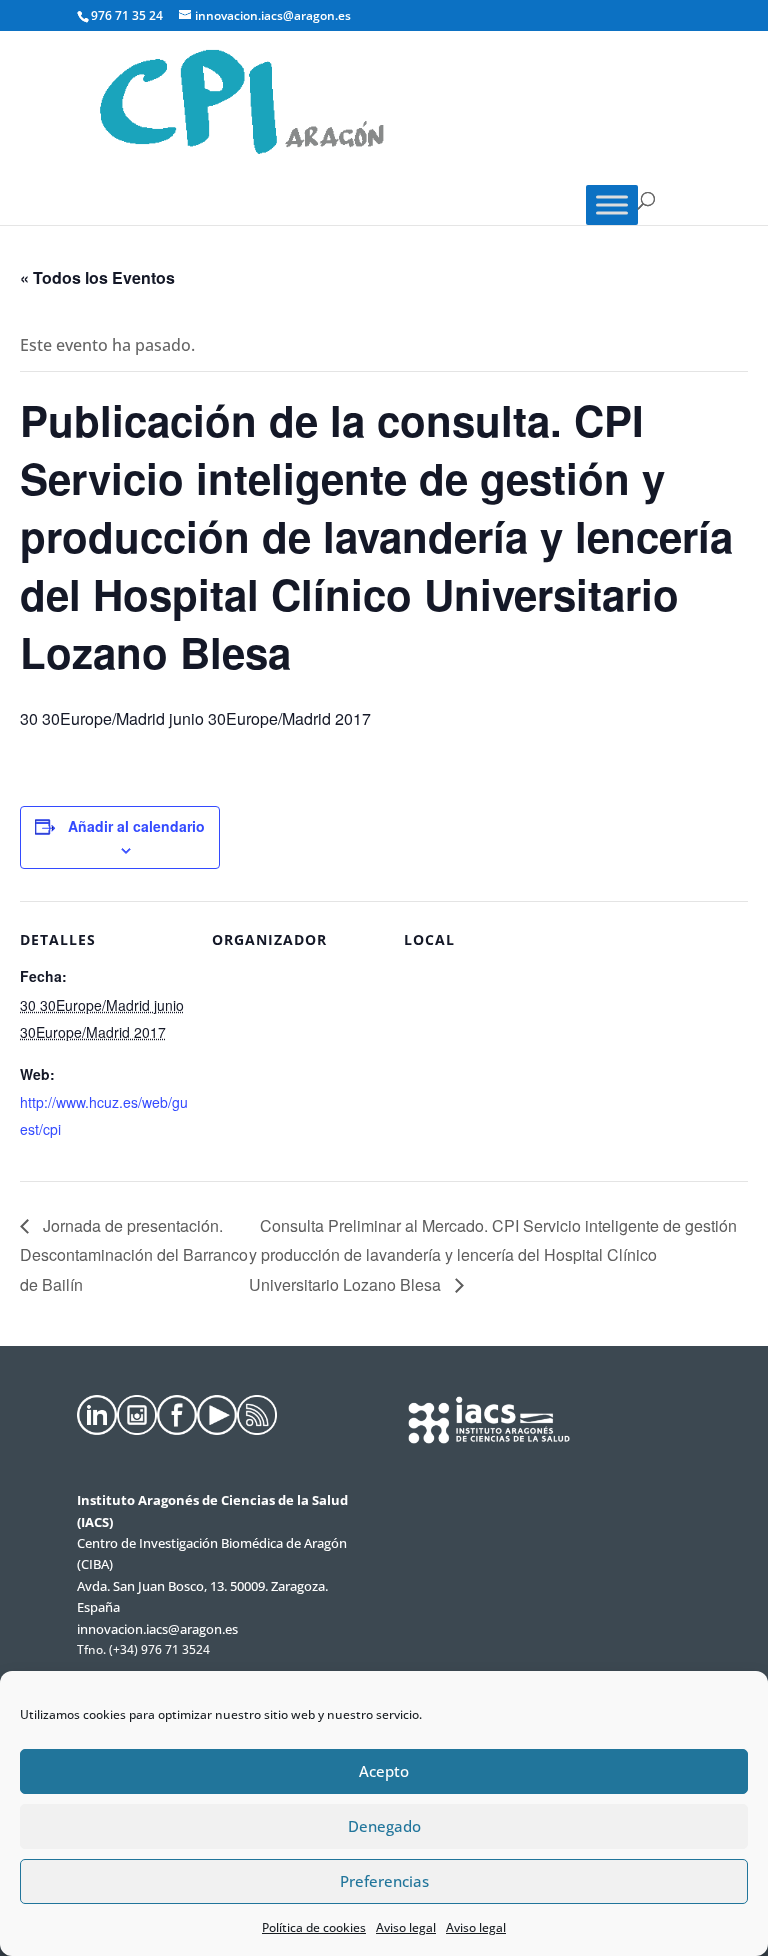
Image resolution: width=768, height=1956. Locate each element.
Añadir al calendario (136, 826)
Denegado (384, 1826)
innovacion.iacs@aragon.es (157, 1629)
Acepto (384, 1771)
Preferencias (384, 1881)
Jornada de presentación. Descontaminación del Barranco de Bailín (134, 1255)
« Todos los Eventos (97, 277)
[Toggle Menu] (612, 205)
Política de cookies (314, 1927)
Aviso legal (406, 1927)
